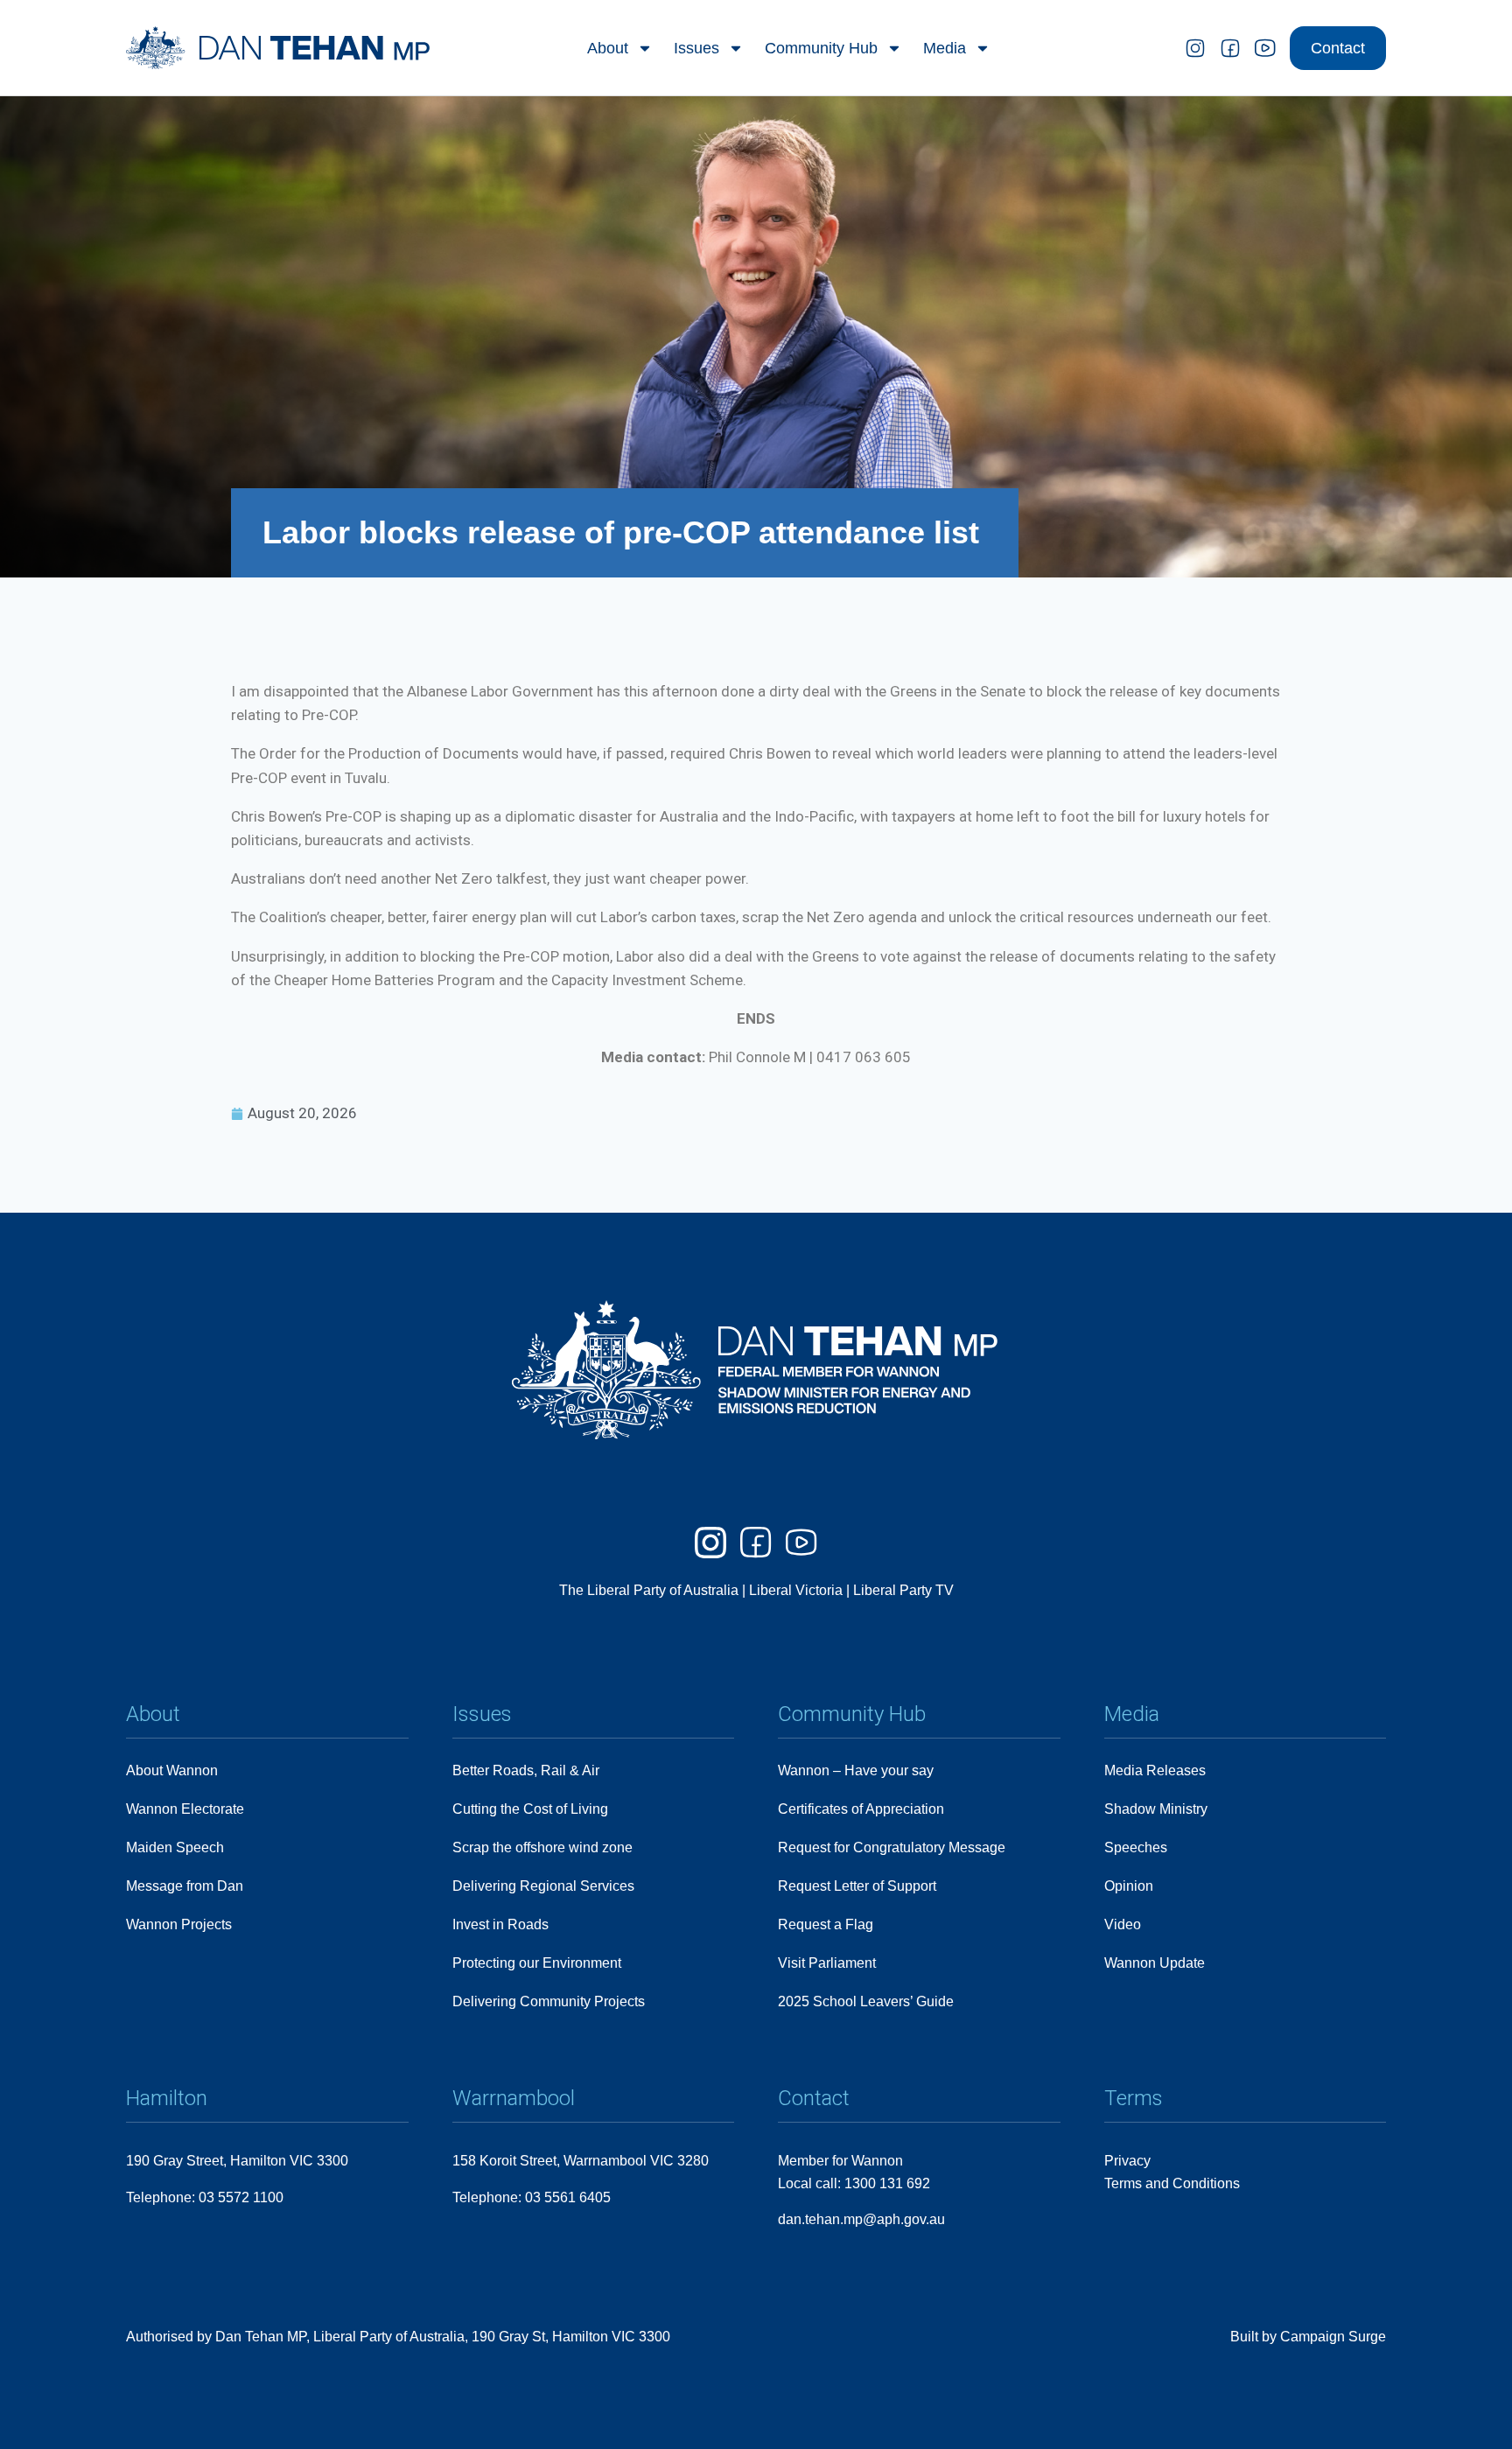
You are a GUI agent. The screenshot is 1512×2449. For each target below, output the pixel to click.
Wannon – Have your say (856, 1770)
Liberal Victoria (796, 1590)
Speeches (1136, 1847)
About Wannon (172, 1770)
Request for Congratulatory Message (892, 1847)
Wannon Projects (179, 1924)
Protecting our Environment (537, 1963)
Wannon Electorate (185, 1809)
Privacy (1127, 2161)
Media (945, 48)
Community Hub (821, 48)
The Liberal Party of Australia (651, 1590)
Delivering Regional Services (543, 1886)
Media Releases (1155, 1770)
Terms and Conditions (1172, 2183)
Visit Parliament (827, 1963)
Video (1123, 1924)
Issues (696, 48)
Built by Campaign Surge (1308, 2337)
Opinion (1129, 1886)
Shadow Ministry (1156, 1809)
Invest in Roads (500, 1924)
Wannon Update (1155, 1963)
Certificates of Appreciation (861, 1809)
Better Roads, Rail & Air (526, 1770)
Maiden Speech (175, 1847)
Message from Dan (185, 1886)
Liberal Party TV (903, 1590)
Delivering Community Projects (549, 2001)
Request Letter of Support (857, 1886)
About (608, 48)
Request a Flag (826, 1924)
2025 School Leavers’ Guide (866, 2001)
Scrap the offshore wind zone (542, 1847)
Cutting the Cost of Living (530, 1809)
